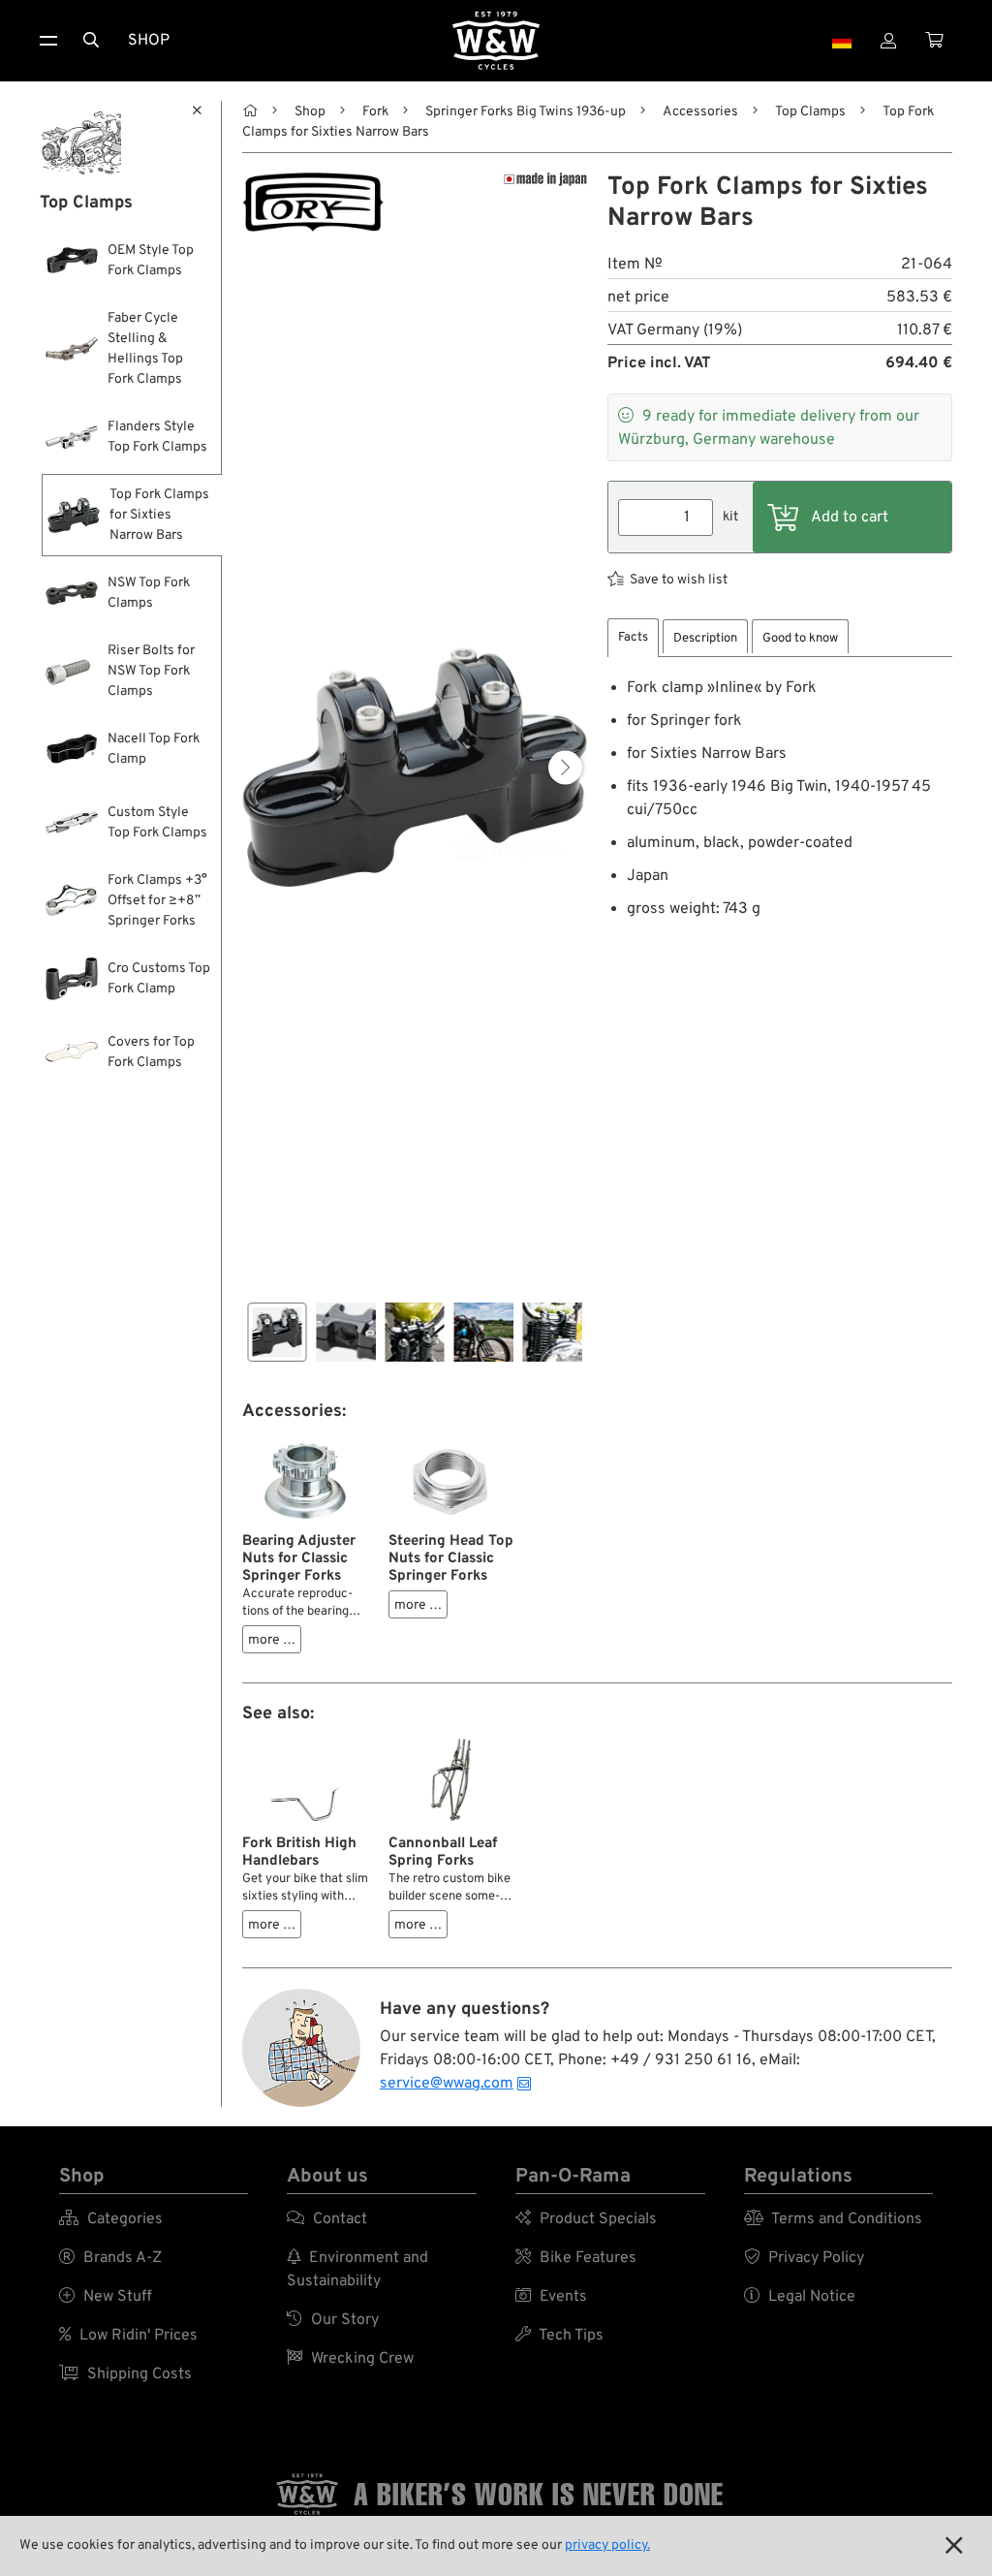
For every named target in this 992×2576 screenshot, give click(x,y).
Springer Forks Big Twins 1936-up (526, 112)
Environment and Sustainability (357, 2270)
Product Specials (586, 2219)
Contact (327, 2219)
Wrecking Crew (350, 2359)
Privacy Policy (804, 2258)
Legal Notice (800, 2297)
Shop (149, 41)
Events (551, 2297)
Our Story (333, 2320)
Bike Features (576, 2258)
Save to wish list (679, 580)
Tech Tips (559, 2336)
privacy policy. (607, 2545)
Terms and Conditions (833, 2219)
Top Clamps (810, 112)
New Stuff (106, 2297)
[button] (565, 767)
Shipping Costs (125, 2374)
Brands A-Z (110, 2258)
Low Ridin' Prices (128, 2336)
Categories (111, 2219)
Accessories (700, 112)
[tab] (633, 638)
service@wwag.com (447, 2084)
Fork (375, 112)
